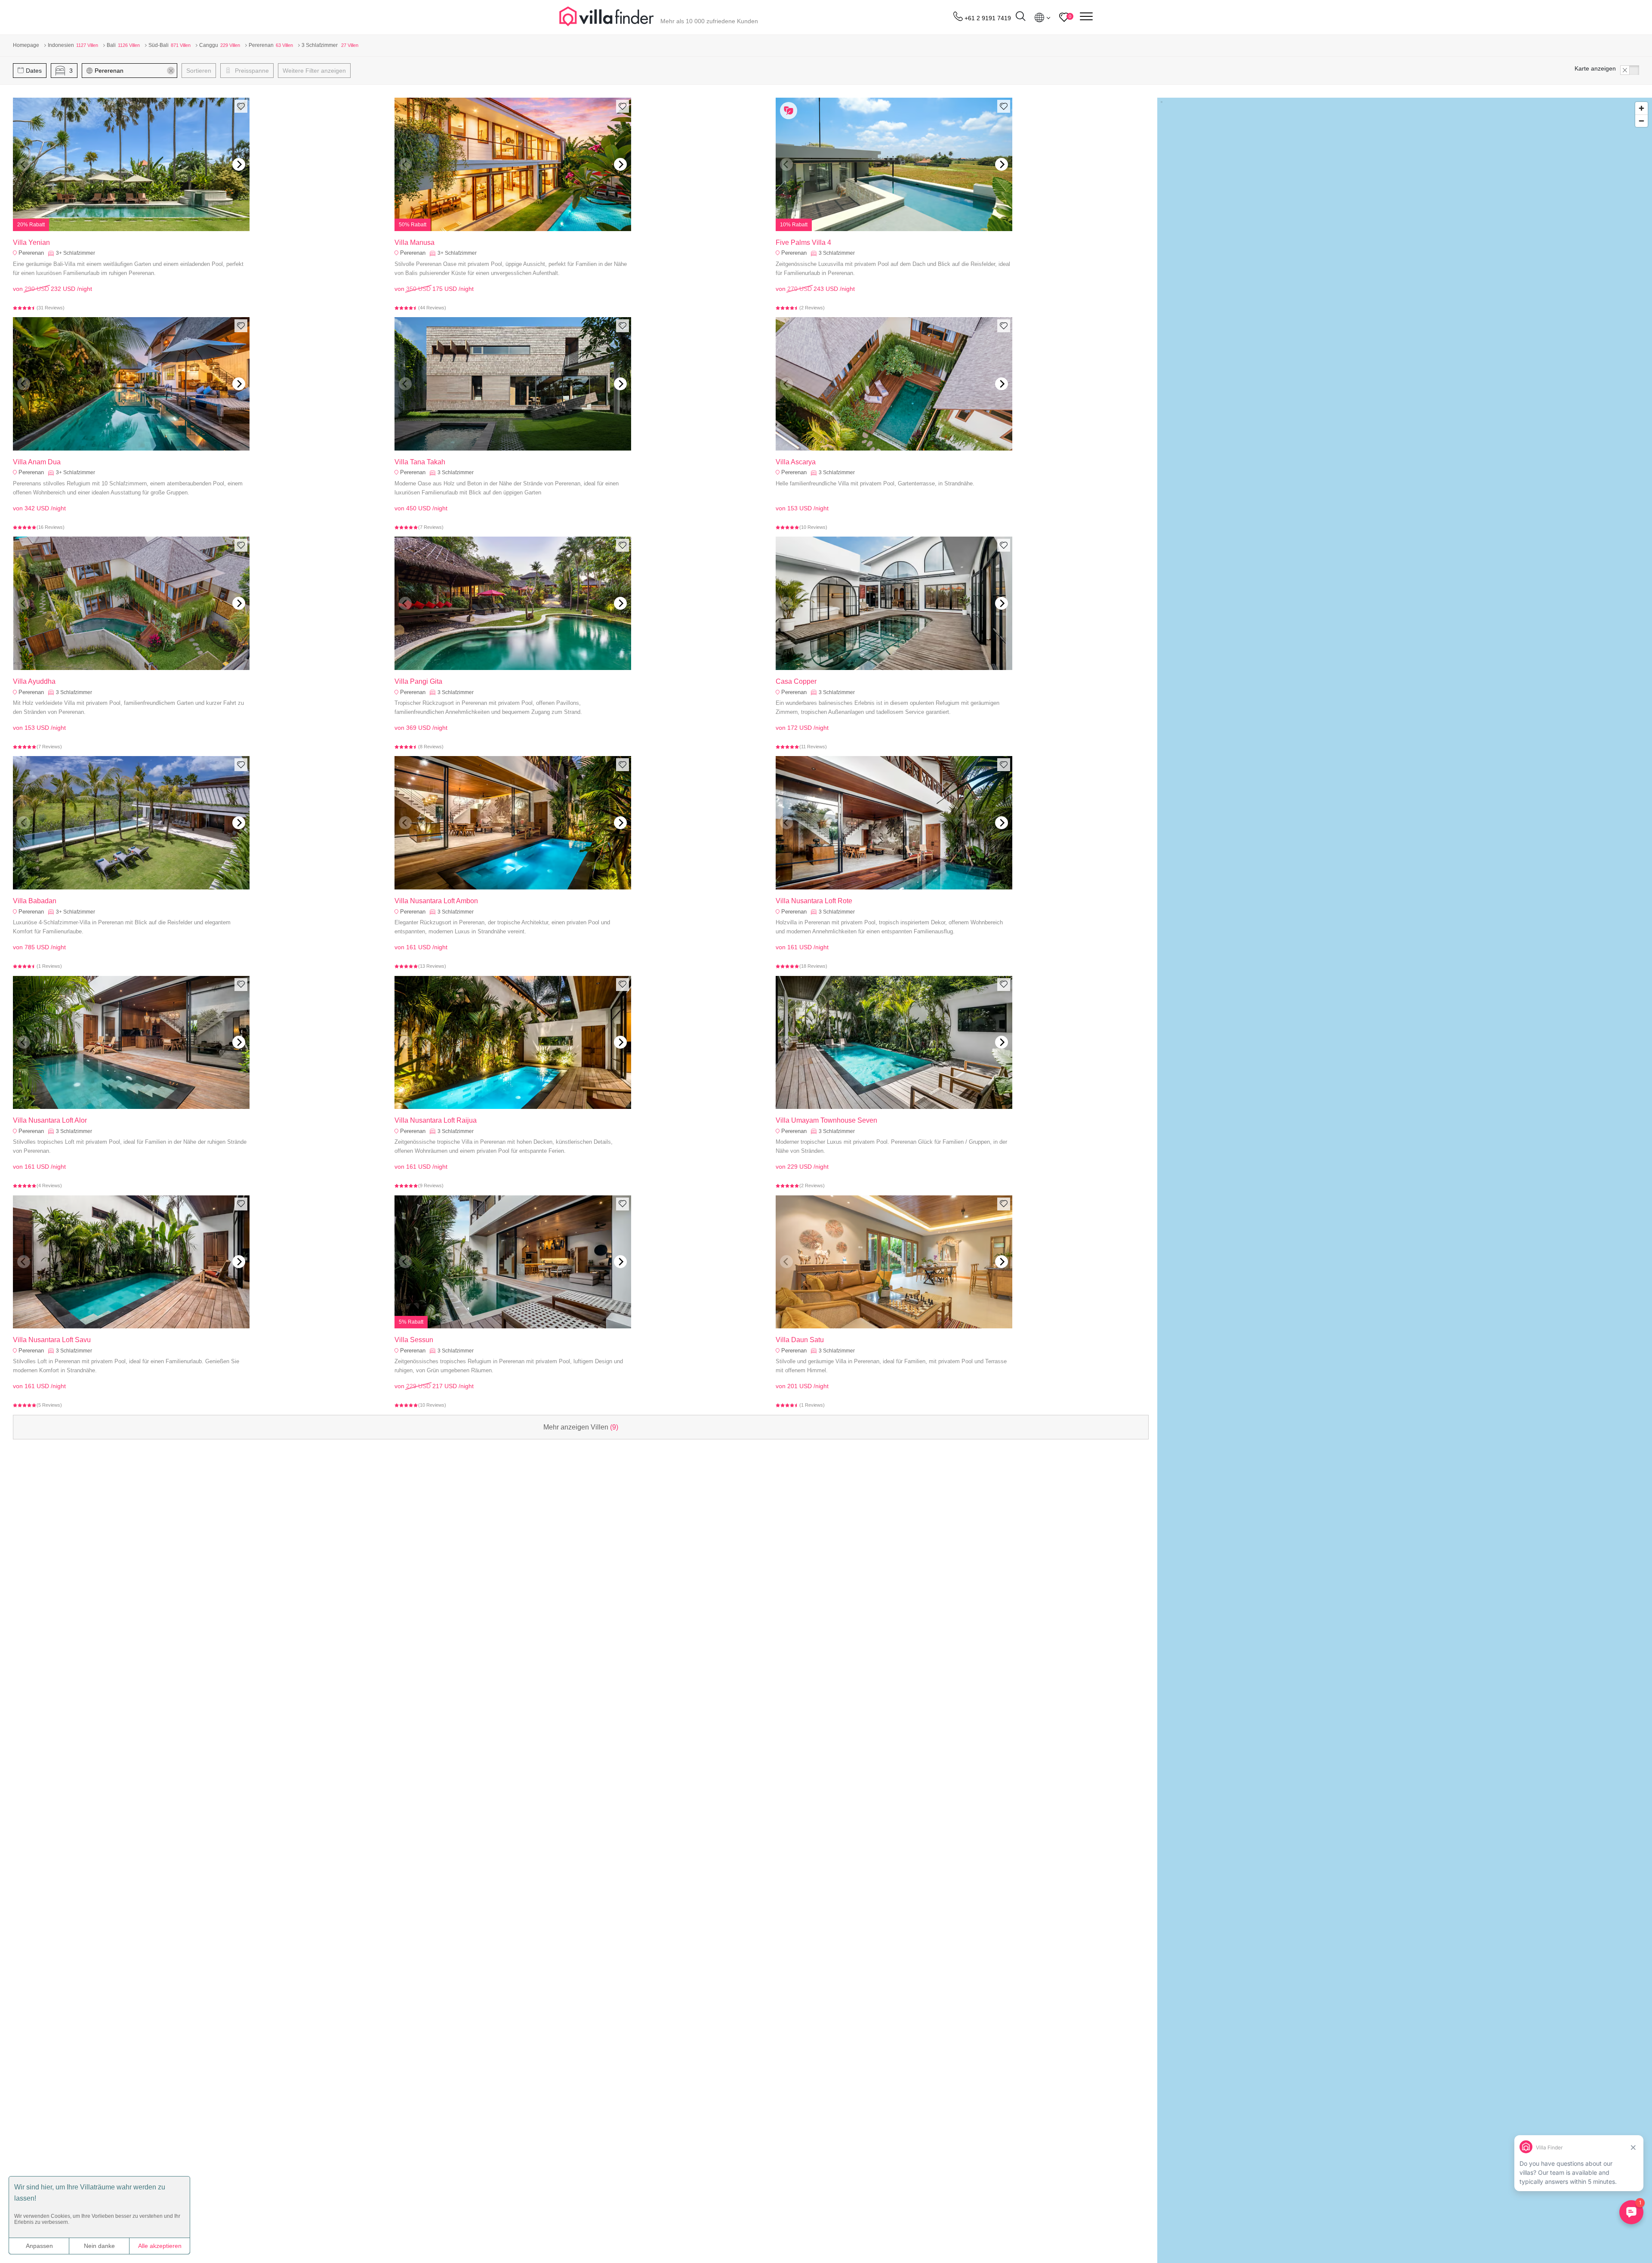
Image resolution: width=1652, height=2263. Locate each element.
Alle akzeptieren (160, 2246)
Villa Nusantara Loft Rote (814, 901)
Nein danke (99, 2246)
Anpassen (39, 2246)
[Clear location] (171, 71)
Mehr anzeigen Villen (581, 1427)
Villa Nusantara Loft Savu (52, 1340)
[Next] (239, 164)
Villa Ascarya (796, 462)
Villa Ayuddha (34, 681)
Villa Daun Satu (800, 1340)
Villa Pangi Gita (418, 681)
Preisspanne (251, 71)
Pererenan (31, 253)
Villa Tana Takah (420, 462)
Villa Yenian (31, 242)
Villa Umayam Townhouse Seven (826, 1120)
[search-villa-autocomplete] (1020, 17)
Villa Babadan (35, 901)
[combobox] (134, 71)
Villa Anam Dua (37, 462)
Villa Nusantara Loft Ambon (436, 901)
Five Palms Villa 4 (803, 242)
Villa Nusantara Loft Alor (50, 1120)
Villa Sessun (414, 1340)
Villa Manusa (415, 242)
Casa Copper (796, 681)
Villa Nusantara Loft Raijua (436, 1120)
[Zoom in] (1641, 108)
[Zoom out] (1641, 121)
